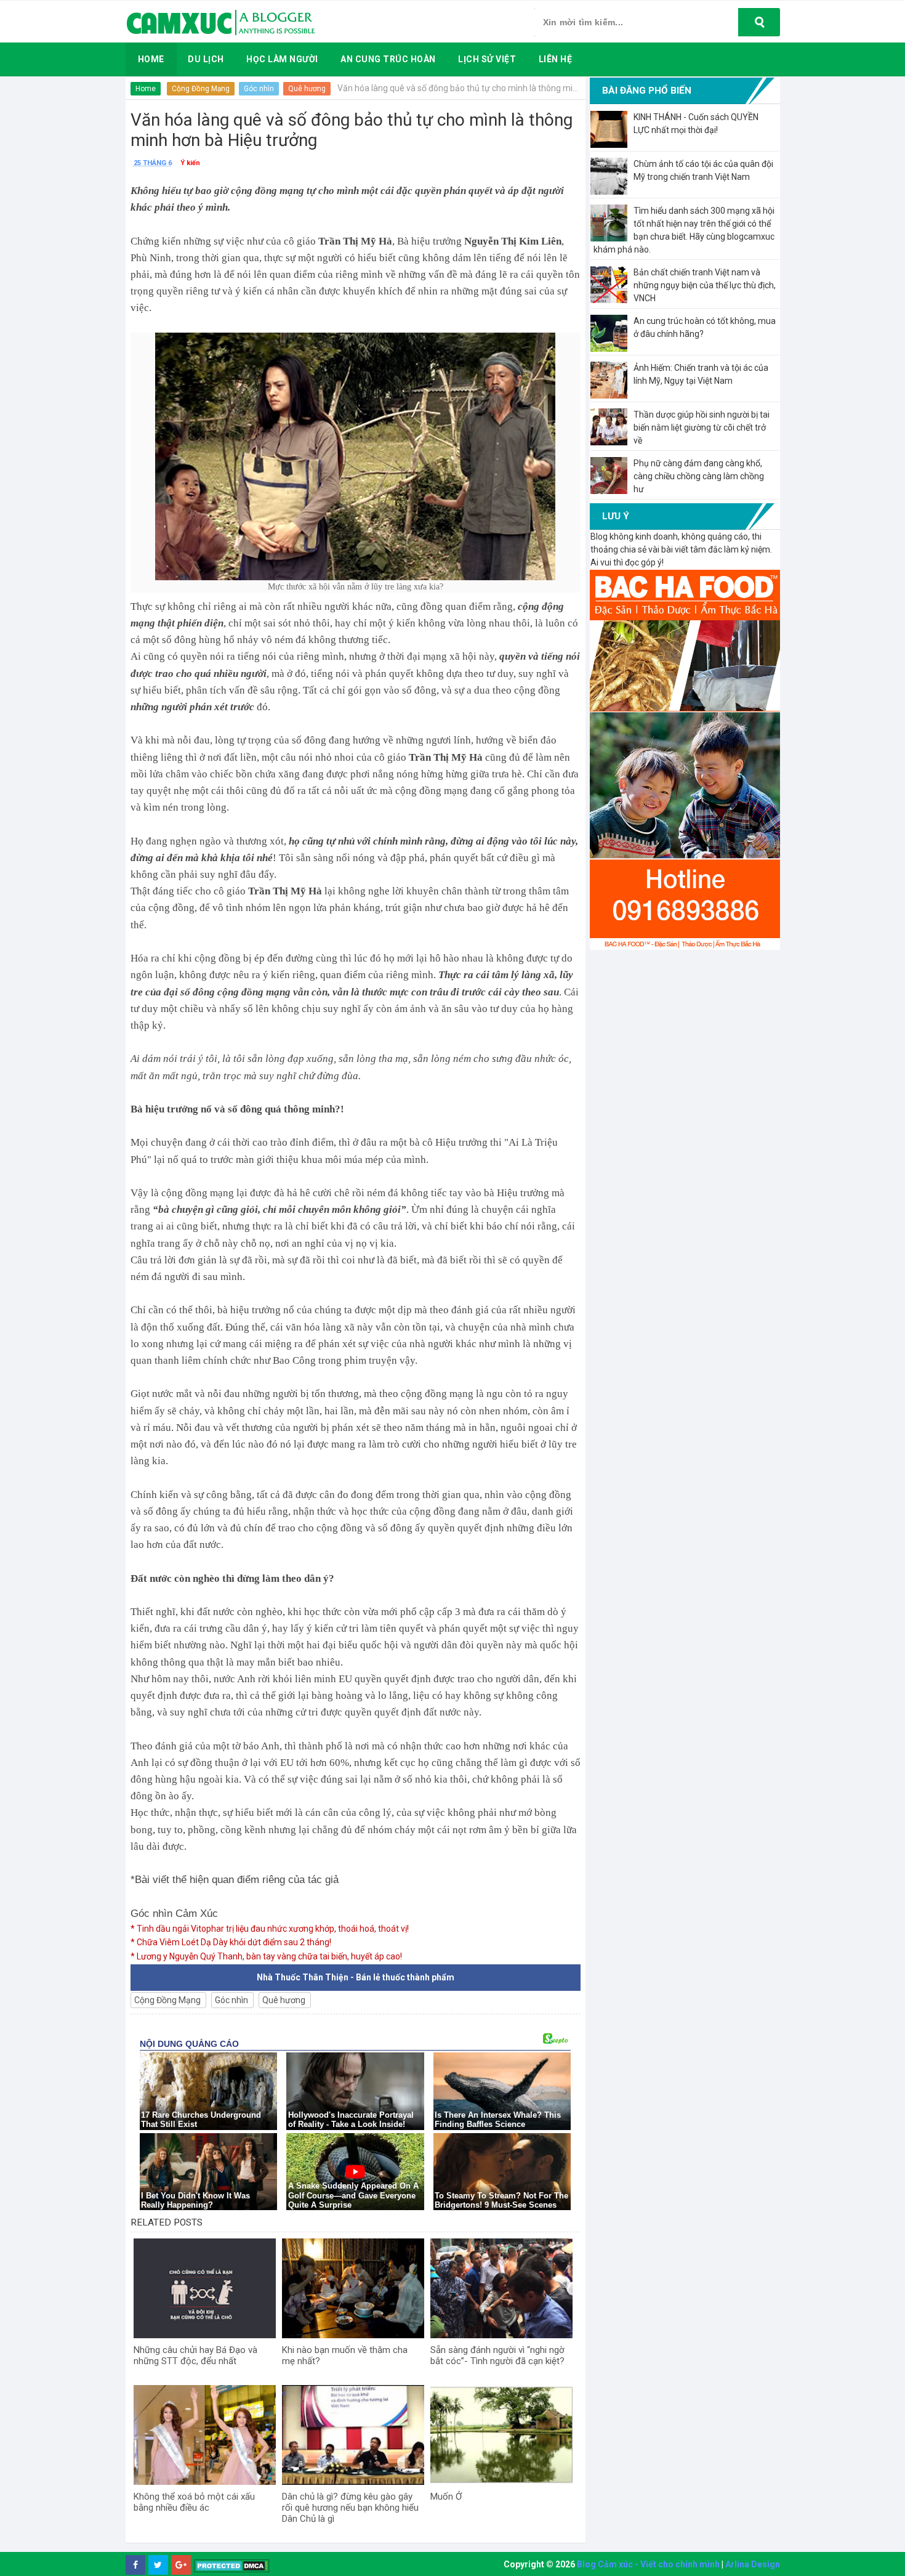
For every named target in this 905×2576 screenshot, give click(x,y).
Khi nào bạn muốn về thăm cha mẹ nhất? (345, 2355)
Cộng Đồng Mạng (201, 89)
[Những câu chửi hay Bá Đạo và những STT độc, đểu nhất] (205, 2288)
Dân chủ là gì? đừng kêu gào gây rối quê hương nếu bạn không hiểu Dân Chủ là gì (350, 2508)
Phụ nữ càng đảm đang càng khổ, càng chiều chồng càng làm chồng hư (699, 476)
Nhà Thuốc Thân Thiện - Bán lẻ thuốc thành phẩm (356, 1977)
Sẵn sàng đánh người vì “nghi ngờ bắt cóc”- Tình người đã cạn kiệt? (497, 2355)
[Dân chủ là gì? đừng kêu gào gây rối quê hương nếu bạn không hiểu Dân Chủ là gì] (353, 2435)
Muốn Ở (446, 2497)
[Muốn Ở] (501, 2435)
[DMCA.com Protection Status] (232, 2565)
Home (146, 89)
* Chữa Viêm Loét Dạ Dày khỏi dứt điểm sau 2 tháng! (231, 1942)
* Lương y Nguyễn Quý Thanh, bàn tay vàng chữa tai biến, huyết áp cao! (266, 1956)
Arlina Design (753, 2564)
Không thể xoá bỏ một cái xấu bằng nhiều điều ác (194, 2502)
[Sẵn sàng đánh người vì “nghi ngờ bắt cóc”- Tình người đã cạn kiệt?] (501, 2288)
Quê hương (307, 89)
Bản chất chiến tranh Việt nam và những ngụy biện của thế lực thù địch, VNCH (705, 285)
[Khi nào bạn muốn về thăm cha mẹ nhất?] (353, 2288)
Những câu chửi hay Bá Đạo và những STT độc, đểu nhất (195, 2355)
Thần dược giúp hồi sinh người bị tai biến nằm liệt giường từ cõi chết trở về (702, 427)
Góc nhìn (259, 89)
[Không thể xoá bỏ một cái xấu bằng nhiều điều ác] (205, 2435)
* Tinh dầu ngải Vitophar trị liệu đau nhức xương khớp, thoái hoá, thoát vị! (270, 1929)
